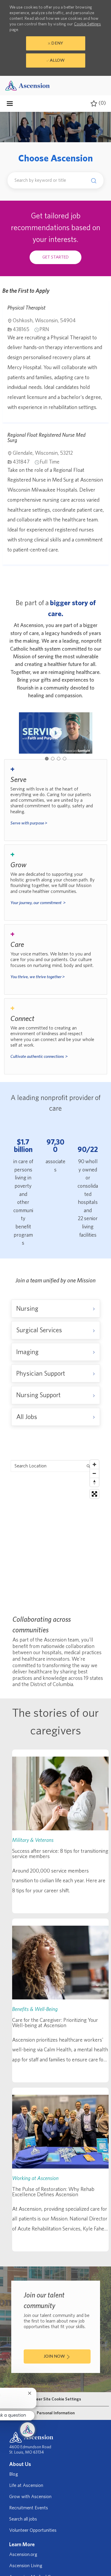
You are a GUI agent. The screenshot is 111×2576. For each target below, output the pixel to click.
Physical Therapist (26, 308)
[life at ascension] (56, 800)
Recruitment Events (29, 2508)
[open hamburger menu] (10, 104)
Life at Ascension (26, 2485)
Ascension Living (26, 2566)
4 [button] (65, 759)
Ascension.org (23, 2554)
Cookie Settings (87, 24)
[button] (92, 181)
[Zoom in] (94, 1464)
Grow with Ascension (30, 2497)
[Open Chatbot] (28, 2430)
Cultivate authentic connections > (39, 1057)
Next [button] (88, 733)
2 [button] (53, 759)
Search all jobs (23, 2519)
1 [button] (47, 759)
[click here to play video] (56, 733)
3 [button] (59, 759)
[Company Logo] (28, 85)
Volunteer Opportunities (33, 2530)
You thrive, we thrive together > (38, 977)
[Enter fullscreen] (94, 1494)
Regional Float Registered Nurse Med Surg (46, 438)
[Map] (56, 1531)
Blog (14, 2474)
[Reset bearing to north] (94, 1482)
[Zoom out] (94, 1473)
